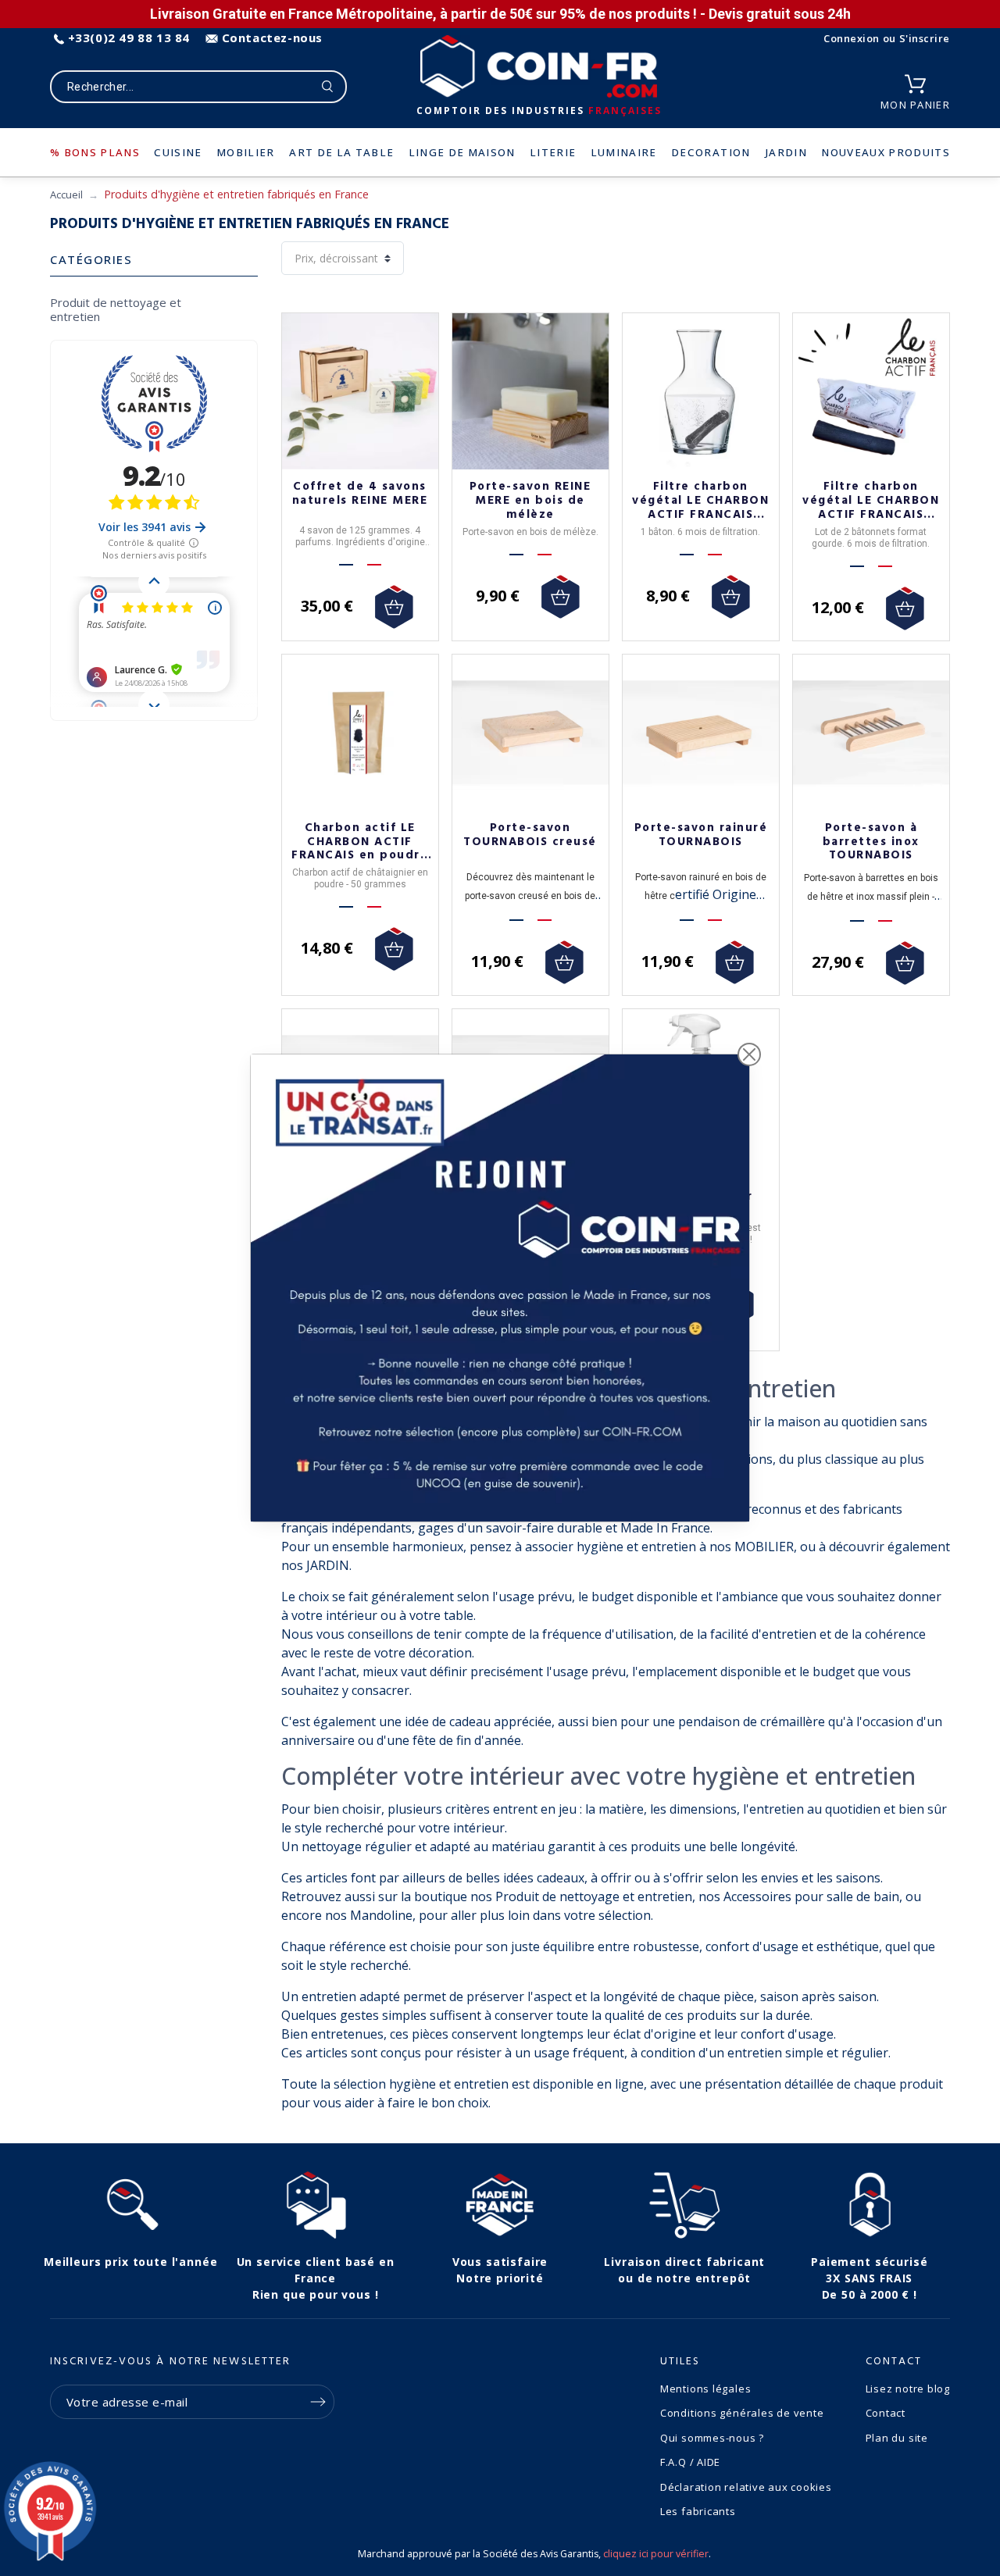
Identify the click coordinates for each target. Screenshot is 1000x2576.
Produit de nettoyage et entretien (116, 309)
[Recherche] (328, 87)
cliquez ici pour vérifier (656, 2554)
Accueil (66, 194)
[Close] (749, 1054)
